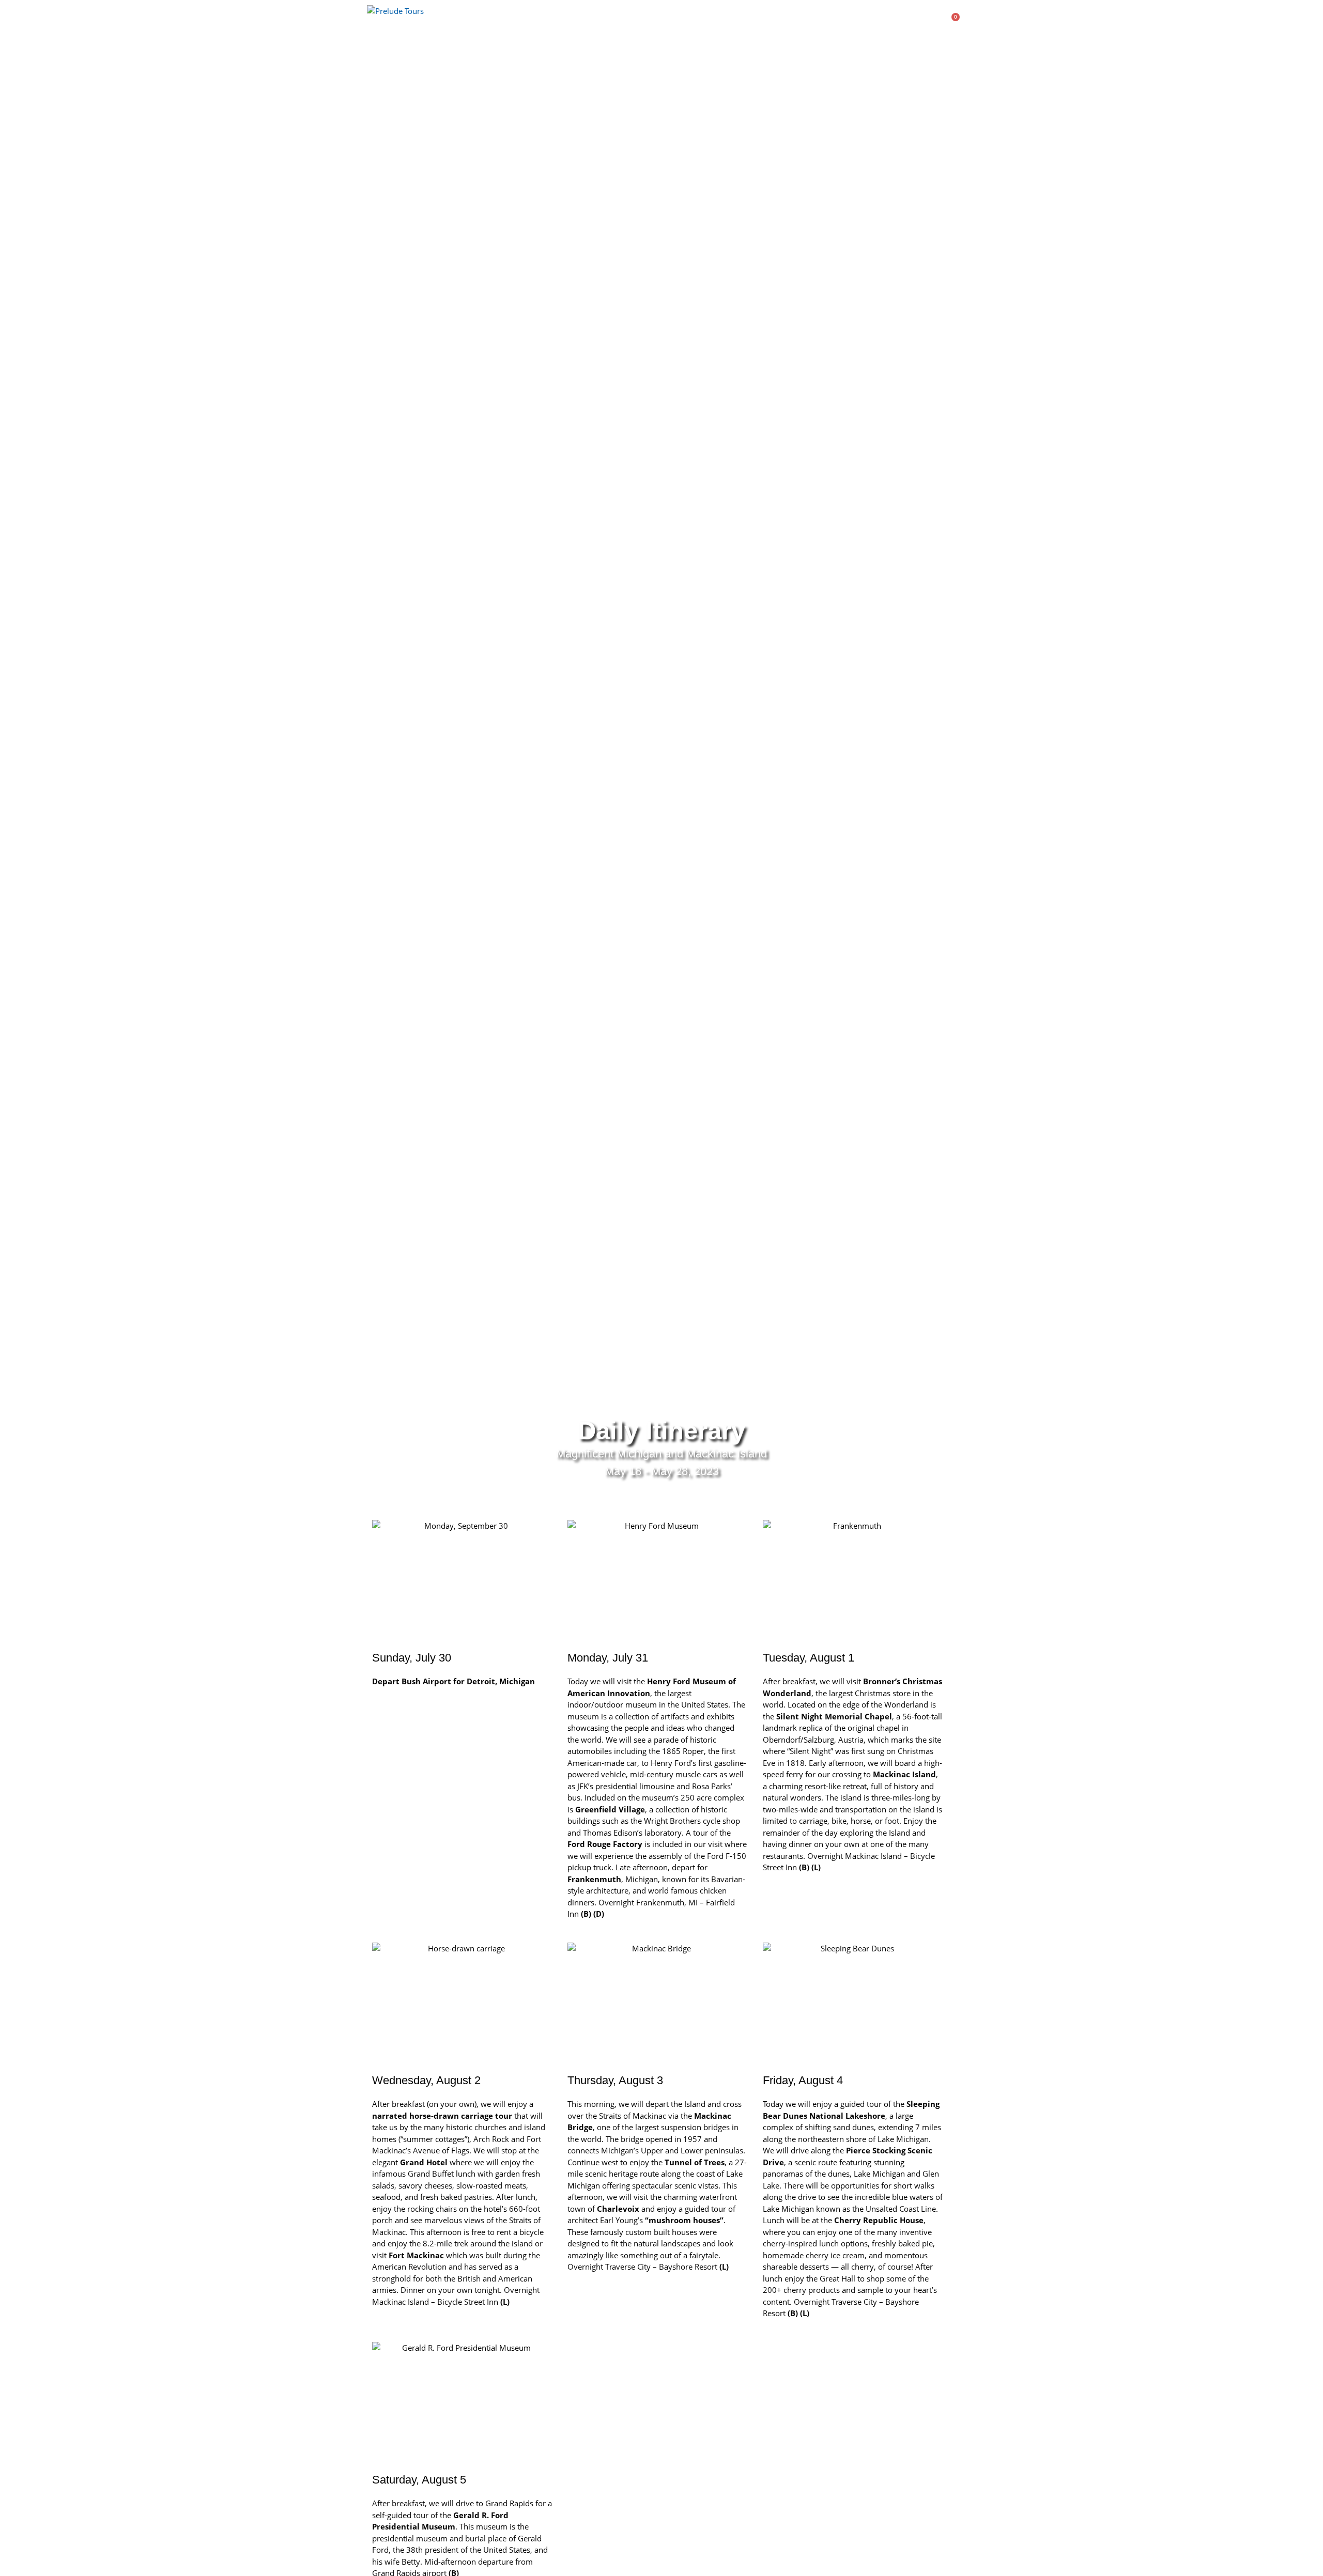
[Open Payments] (913, 21)
